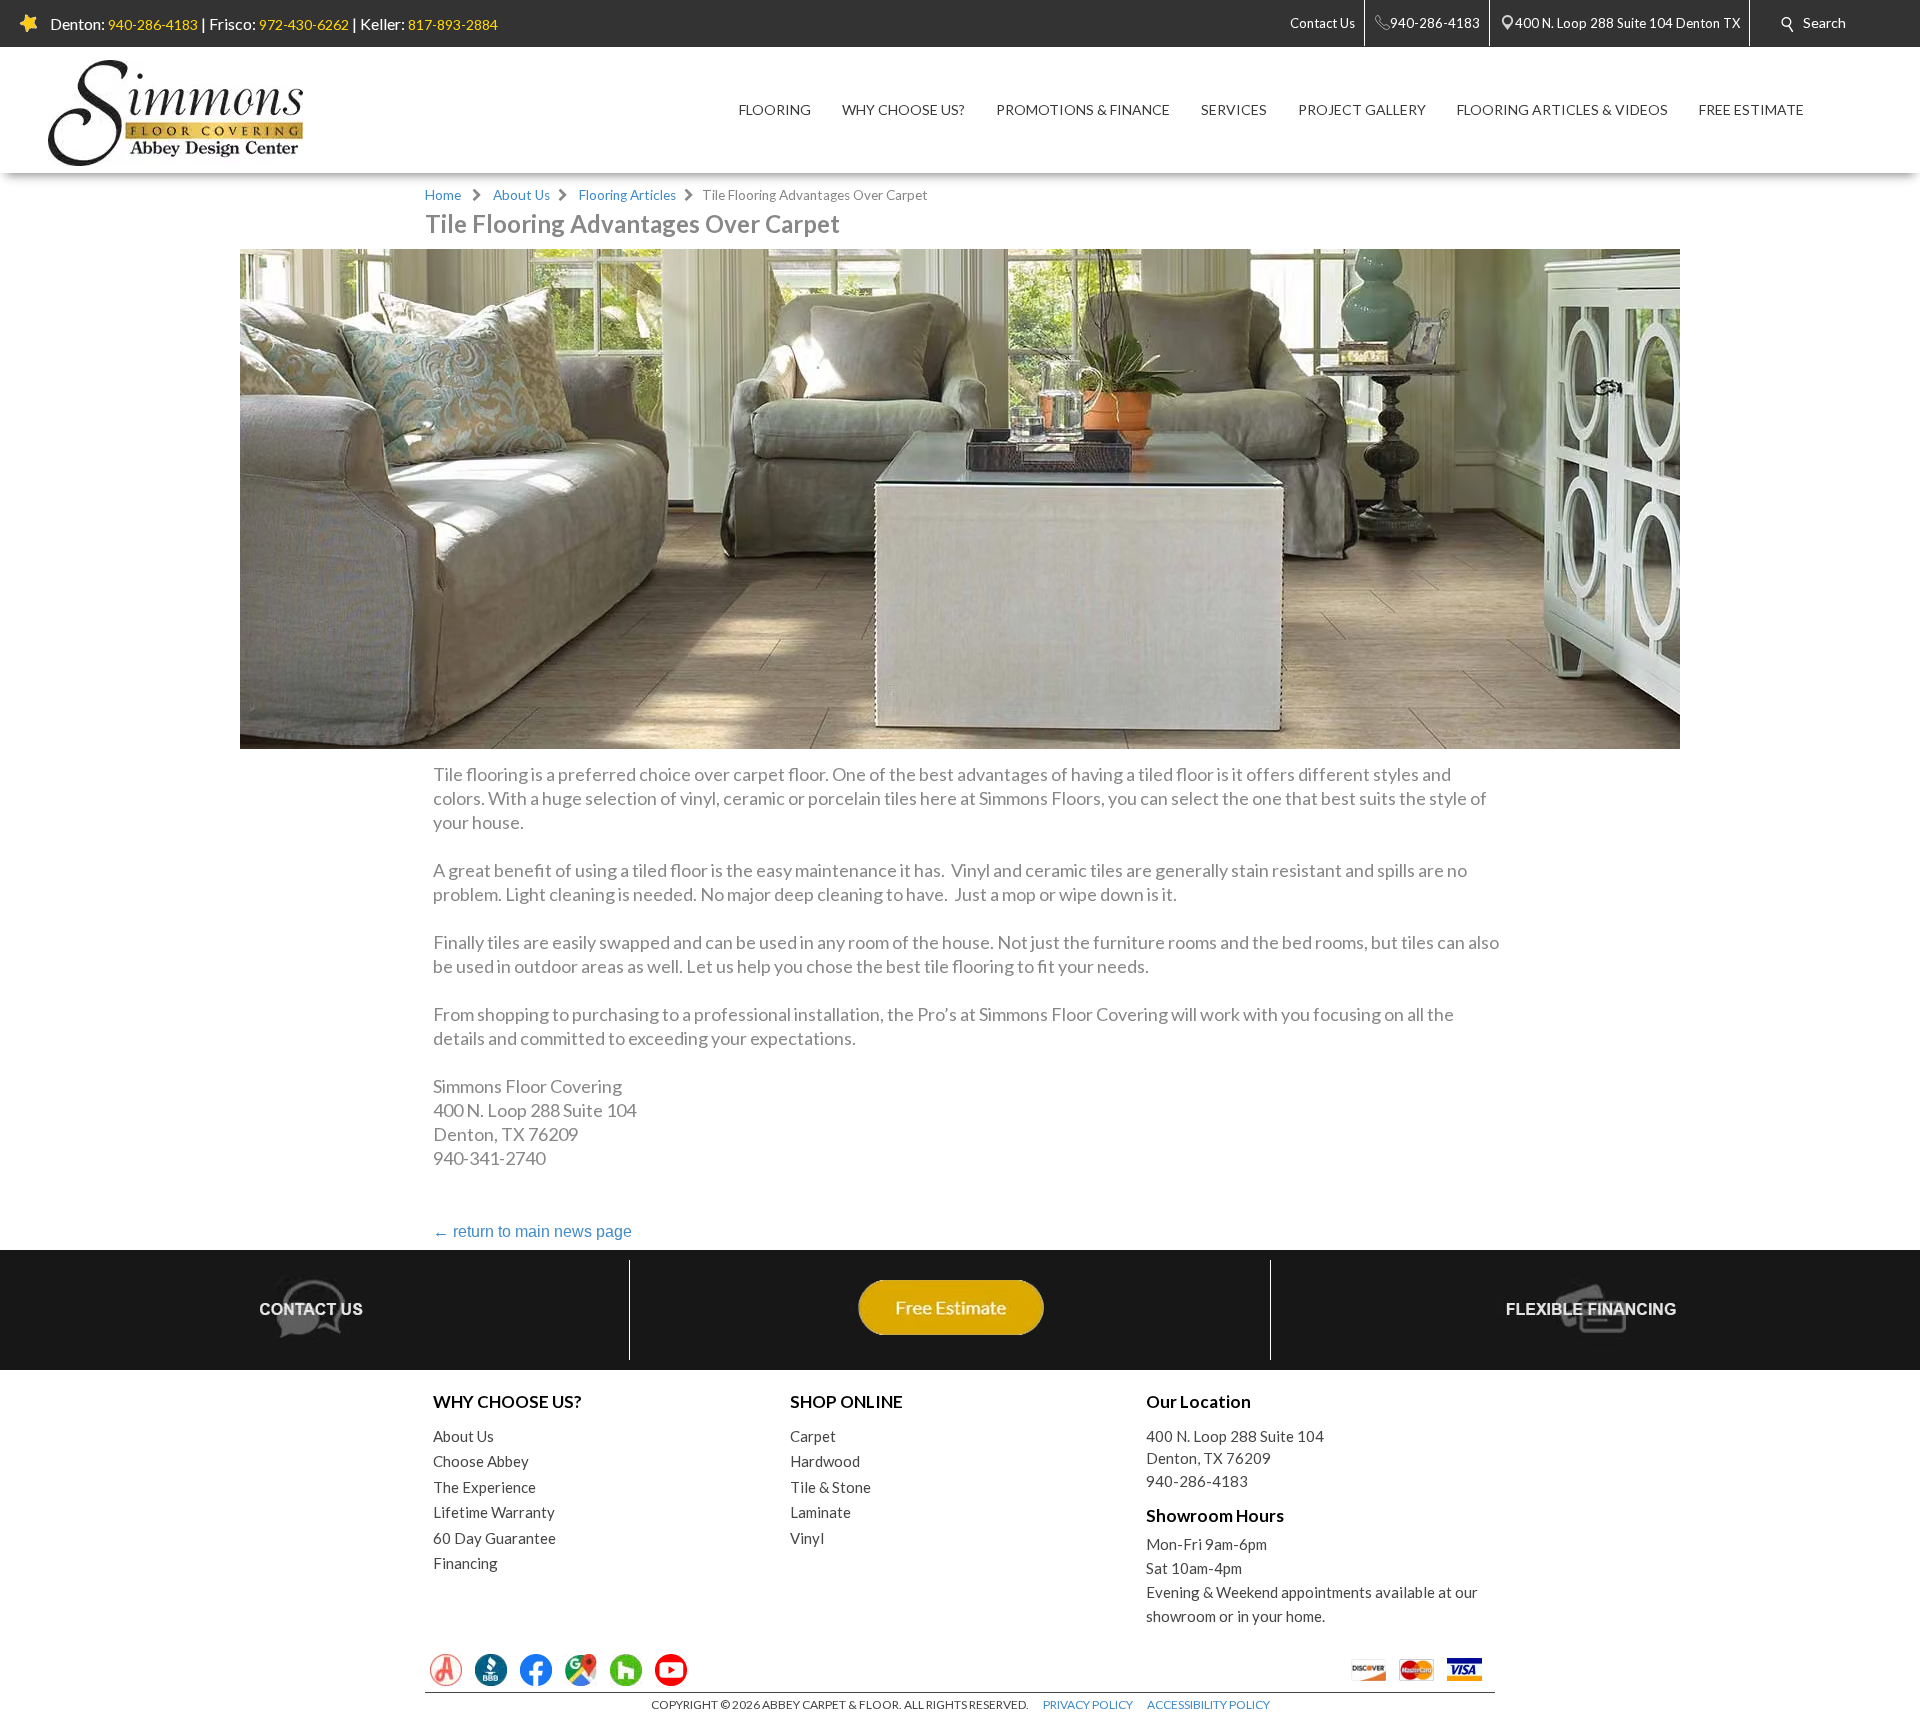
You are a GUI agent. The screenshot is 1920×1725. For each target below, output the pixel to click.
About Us (521, 195)
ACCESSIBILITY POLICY (1208, 1704)
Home (443, 195)
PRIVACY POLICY (1088, 1704)
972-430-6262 (304, 24)
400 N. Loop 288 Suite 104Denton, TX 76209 (1235, 1447)
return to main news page (532, 1231)
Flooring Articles (627, 195)
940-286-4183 (153, 24)
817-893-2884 (453, 24)
